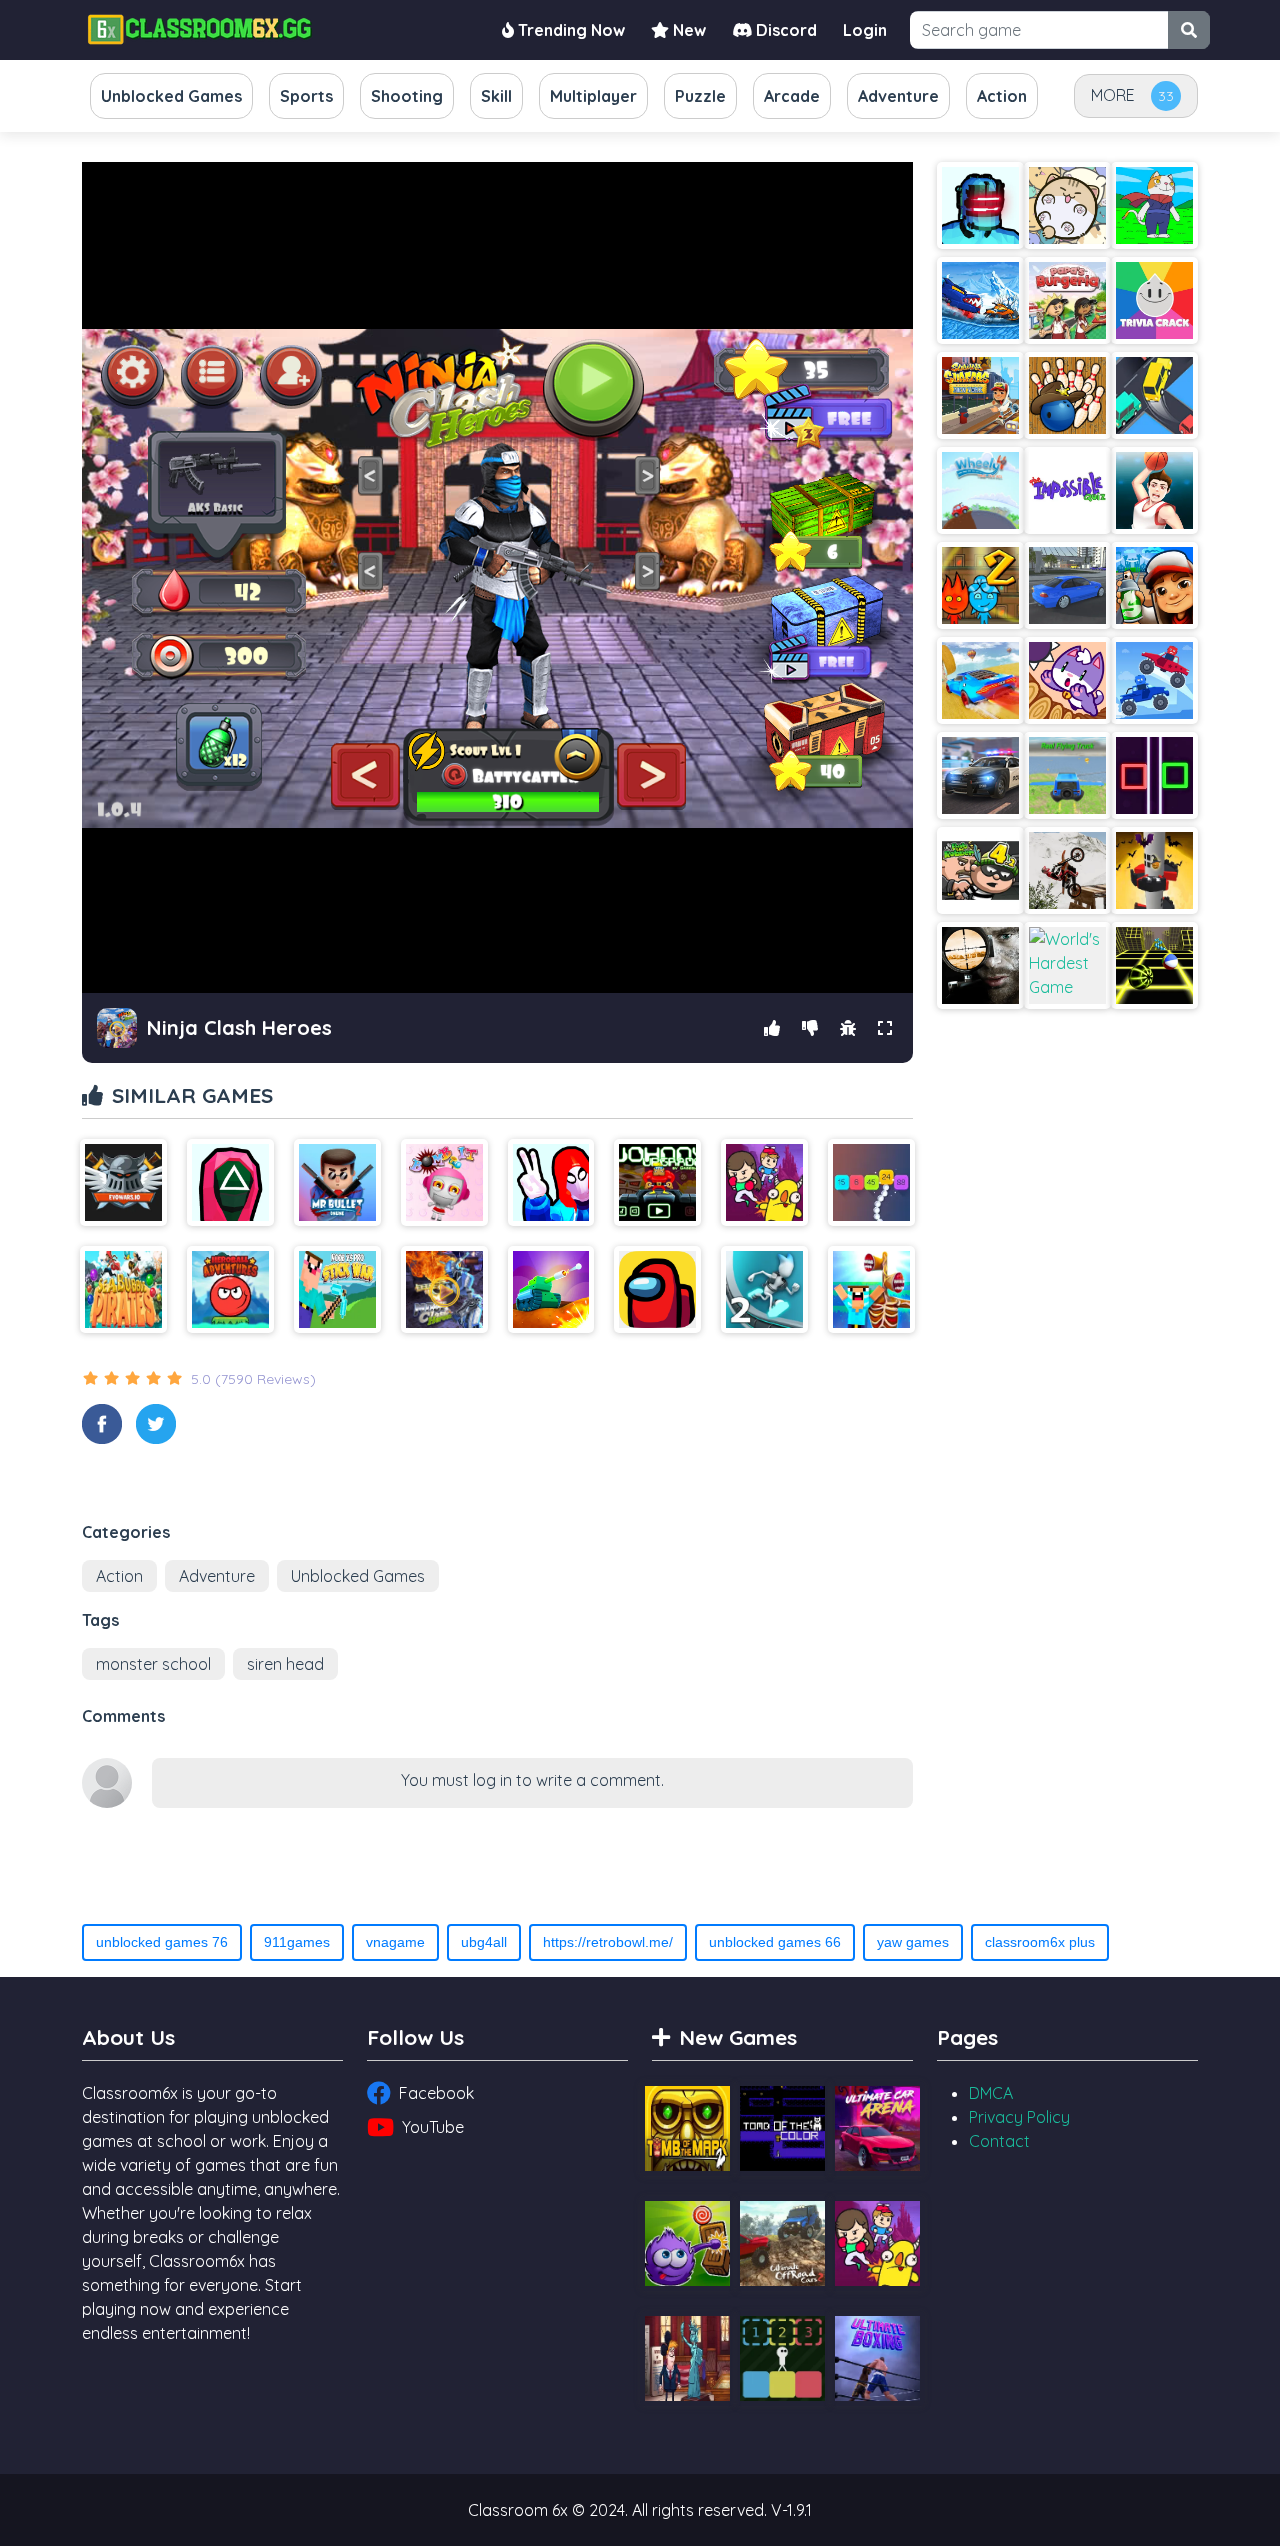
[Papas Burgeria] (1067, 300)
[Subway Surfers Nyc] (980, 395)
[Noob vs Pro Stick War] (337, 1289)
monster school (153, 1664)
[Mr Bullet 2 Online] (337, 1182)
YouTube (433, 2127)
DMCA (991, 2093)
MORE (1113, 95)
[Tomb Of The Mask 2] (687, 2128)
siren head (285, 1664)
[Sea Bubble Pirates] (123, 1289)
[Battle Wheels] (1154, 680)
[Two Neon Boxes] (1154, 775)
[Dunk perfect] (1154, 490)
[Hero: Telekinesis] (980, 205)
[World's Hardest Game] (1067, 965)
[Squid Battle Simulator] (230, 1182)
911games (297, 1942)
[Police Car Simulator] (980, 775)
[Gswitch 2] (764, 1289)
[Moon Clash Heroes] (444, 1289)
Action (119, 1576)
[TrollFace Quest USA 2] (687, 2358)
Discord (784, 30)
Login (865, 30)
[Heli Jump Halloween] (1154, 870)
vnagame (395, 1942)
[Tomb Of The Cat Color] (782, 2128)
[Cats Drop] (1067, 205)
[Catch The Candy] (687, 2243)
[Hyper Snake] (871, 1182)
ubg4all (484, 1942)
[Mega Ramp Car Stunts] (980, 680)
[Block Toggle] (782, 2358)
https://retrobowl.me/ (608, 1942)
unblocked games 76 (162, 1942)
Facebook (436, 2093)
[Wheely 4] (980, 490)
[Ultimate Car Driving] (1067, 585)
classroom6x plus (1040, 1942)
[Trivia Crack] (1154, 300)
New (687, 30)
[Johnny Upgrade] (657, 1182)
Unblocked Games (358, 1576)
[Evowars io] (123, 1182)
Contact (999, 2141)
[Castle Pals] (764, 1182)
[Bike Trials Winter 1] (1067, 870)
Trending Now (569, 30)
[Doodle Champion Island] (1154, 205)
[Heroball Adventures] (230, 1289)
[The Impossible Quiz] (1067, 490)
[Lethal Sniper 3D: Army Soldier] (980, 965)
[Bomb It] (444, 1182)
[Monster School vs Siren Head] (871, 1289)
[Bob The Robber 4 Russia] (980, 870)
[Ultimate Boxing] (877, 2358)
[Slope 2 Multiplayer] (1154, 965)
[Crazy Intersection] (1154, 395)
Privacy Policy (1019, 2117)
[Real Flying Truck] (1067, 775)
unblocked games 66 (775, 1942)
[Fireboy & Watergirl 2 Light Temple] (980, 585)
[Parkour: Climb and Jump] (551, 1182)
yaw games (913, 1942)
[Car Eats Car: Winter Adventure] (980, 300)
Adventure (217, 1576)
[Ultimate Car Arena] (877, 2128)
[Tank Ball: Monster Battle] (551, 1289)
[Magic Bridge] (1067, 680)
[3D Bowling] (1067, 395)
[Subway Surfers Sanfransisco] (1154, 585)
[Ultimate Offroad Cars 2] (782, 2243)
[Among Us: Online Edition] (657, 1289)
